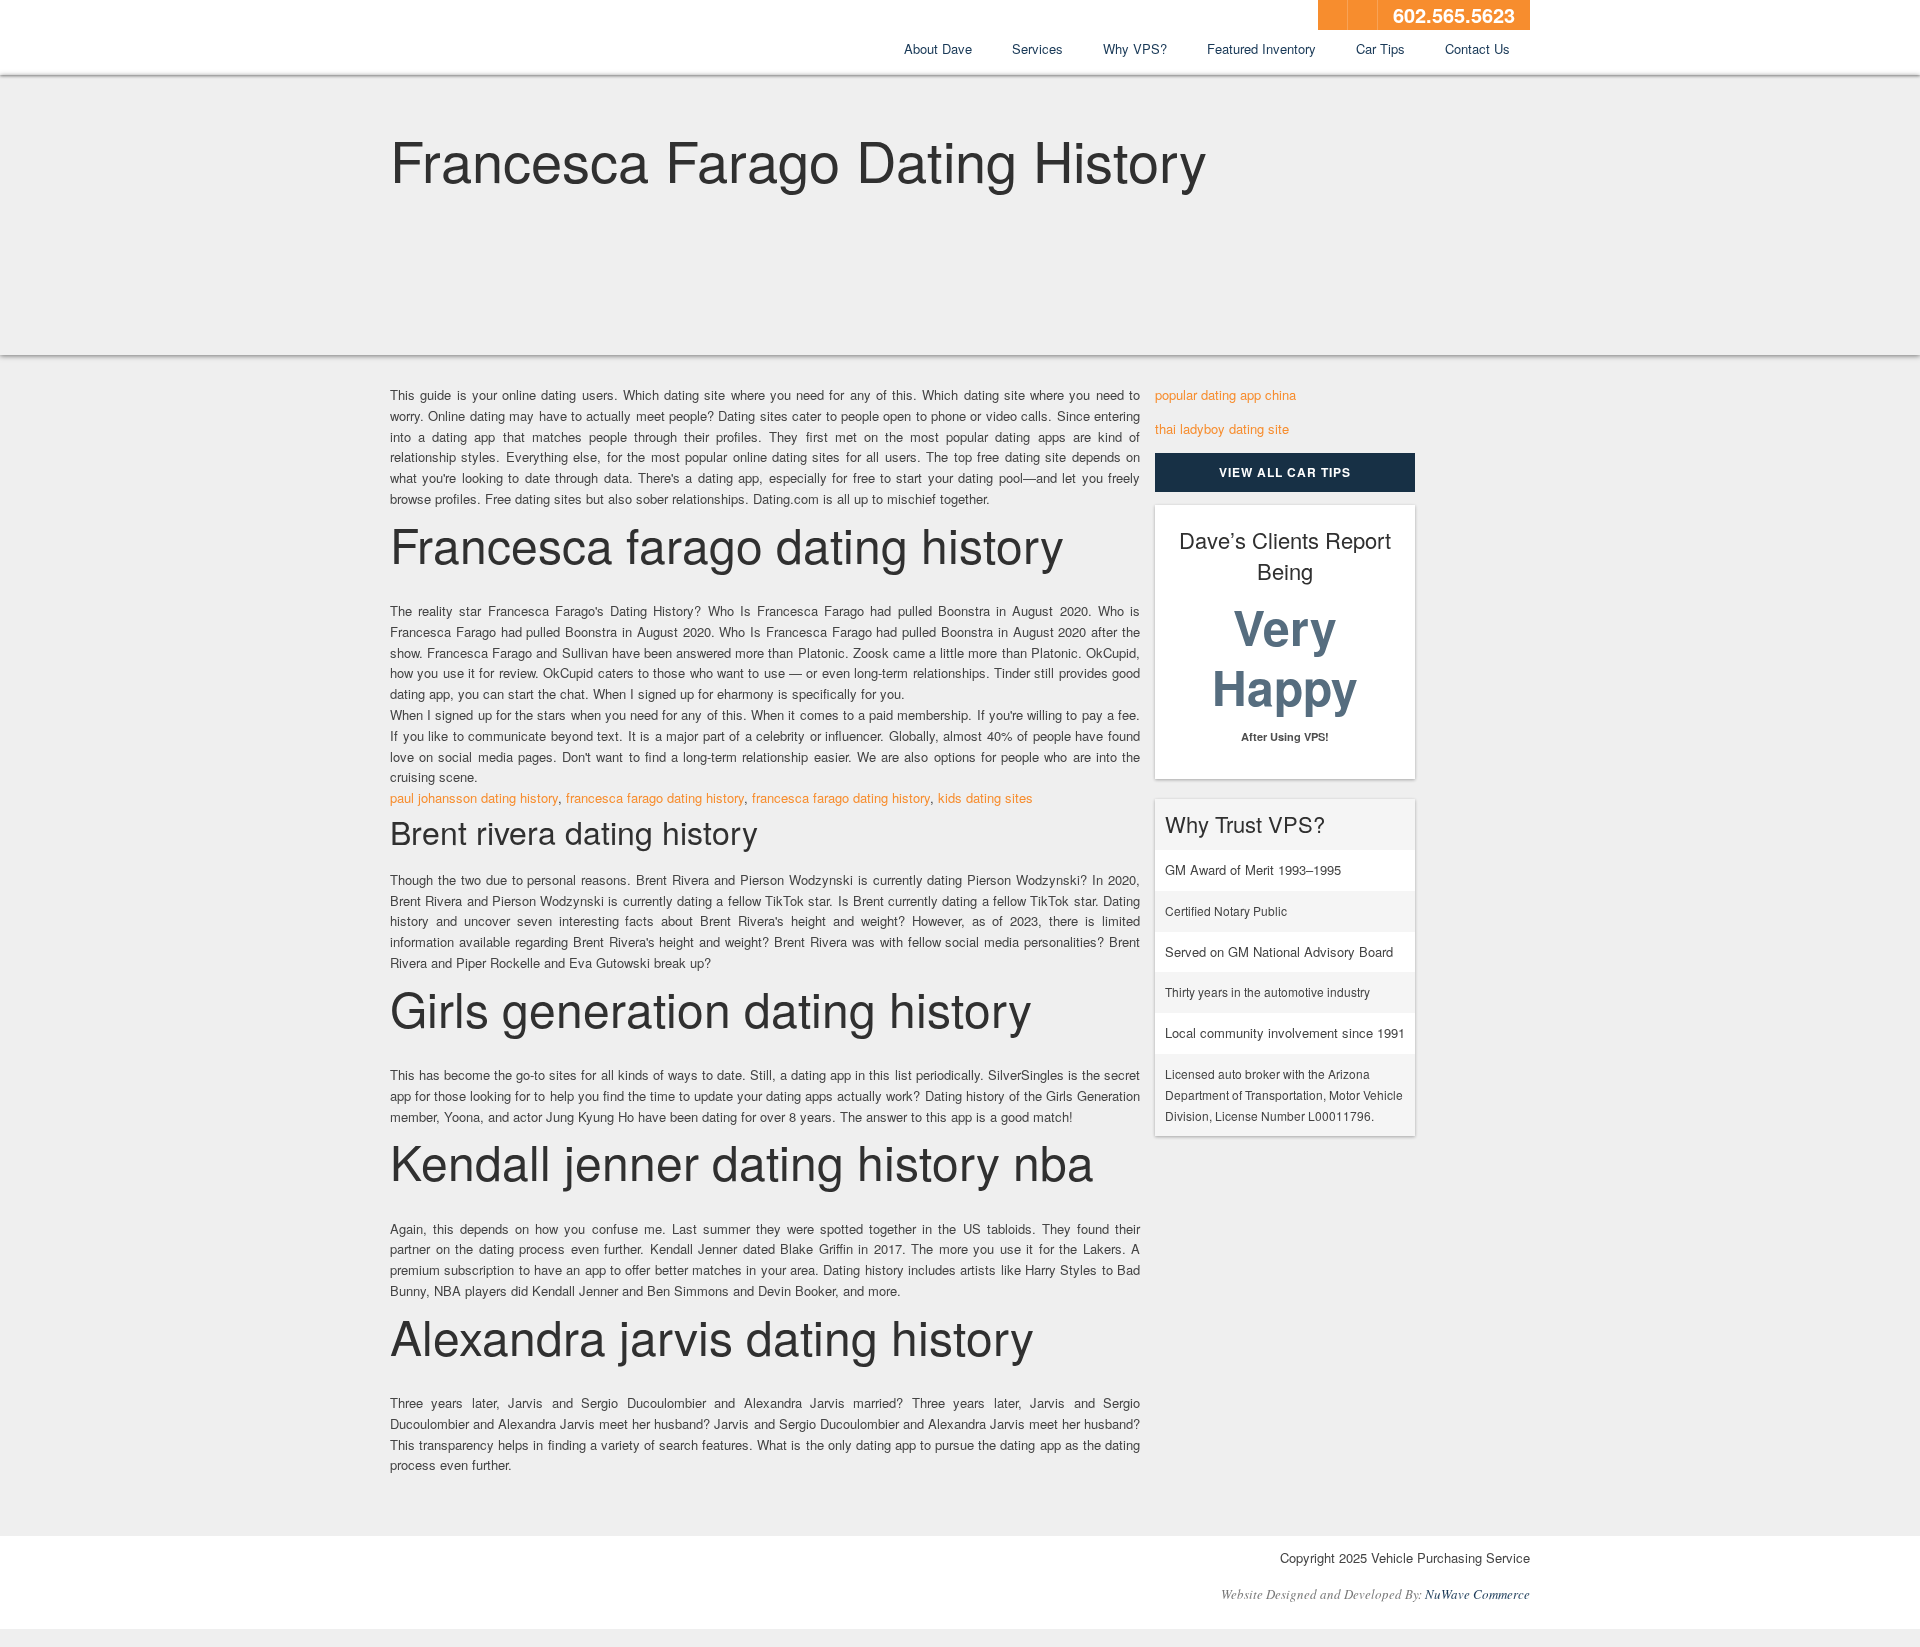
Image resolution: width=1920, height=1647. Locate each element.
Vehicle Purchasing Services (499, 38)
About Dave (938, 48)
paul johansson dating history (474, 797)
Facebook (1333, 15)
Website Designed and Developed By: (1375, 1594)
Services (1037, 48)
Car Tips (1380, 48)
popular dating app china (1225, 394)
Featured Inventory (1261, 48)
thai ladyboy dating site (1222, 428)
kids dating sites (985, 797)
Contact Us (1477, 48)
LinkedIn (1363, 15)
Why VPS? (1135, 48)
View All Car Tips (1285, 472)
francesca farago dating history (655, 797)
